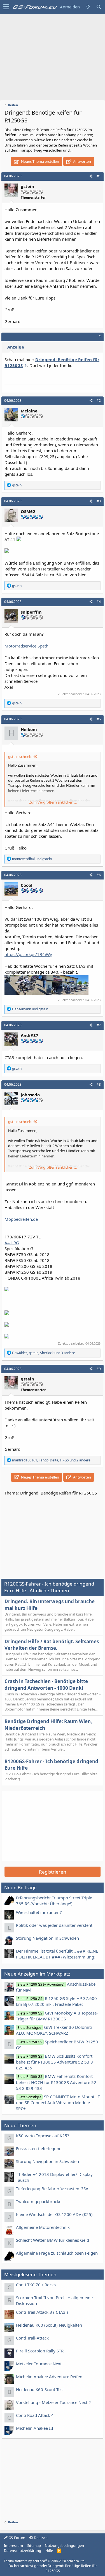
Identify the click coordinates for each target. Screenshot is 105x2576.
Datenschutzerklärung (23, 2551)
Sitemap (34, 2545)
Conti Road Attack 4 (35, 2415)
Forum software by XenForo (45, 2561)
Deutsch (40, 2538)
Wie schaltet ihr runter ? (39, 1912)
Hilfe (49, 2551)
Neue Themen (20, 2125)
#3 (99, 501)
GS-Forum (16, 2538)
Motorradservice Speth (26, 646)
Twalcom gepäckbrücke (39, 2201)
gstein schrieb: (20, 756)
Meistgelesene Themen (30, 2274)
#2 (99, 401)
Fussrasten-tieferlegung (39, 2148)
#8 (99, 1084)
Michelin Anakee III (35, 2428)
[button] (6, 7)
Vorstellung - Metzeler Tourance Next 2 (53, 2402)
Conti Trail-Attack (32, 2338)
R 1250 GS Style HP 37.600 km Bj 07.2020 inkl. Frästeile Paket (56, 2001)
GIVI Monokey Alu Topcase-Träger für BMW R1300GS (57, 2016)
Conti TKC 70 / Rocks (36, 2285)
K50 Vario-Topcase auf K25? (43, 2136)
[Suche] (99, 7)
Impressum (13, 2545)
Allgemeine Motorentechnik (43, 2227)
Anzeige (16, 347)
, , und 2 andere (51, 1460)
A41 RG (12, 1243)
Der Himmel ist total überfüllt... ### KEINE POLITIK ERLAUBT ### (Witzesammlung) (57, 1954)
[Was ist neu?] (88, 7)
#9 (99, 1369)
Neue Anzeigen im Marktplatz (37, 1974)
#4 (99, 602)
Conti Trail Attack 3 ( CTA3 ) (42, 2312)
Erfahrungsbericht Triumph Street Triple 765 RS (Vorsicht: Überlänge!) (54, 1901)
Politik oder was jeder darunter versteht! (55, 1925)
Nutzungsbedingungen (64, 2545)
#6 (99, 875)
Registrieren (53, 1872)
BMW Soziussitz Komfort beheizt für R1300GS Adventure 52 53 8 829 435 (54, 2062)
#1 (99, 176)
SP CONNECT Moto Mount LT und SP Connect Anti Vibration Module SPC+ (58, 2102)
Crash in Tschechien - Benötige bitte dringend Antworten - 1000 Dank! (46, 1685)
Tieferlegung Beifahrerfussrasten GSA (52, 2189)
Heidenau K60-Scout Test (40, 2389)
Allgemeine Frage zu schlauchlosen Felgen (57, 2253)
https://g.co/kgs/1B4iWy (28, 954)
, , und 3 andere (44, 1353)
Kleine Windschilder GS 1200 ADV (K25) (54, 2214)
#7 (99, 1025)
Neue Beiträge (20, 1887)
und (32, 859)
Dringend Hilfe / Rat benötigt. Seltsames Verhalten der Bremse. (52, 1645)
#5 (99, 719)
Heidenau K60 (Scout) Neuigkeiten (49, 2325)
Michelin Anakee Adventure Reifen (49, 2377)
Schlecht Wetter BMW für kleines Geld (53, 2240)
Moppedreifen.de (21, 1219)
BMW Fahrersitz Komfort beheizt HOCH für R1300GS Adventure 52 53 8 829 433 (56, 2082)
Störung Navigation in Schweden (47, 1938)
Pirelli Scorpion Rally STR (40, 2351)
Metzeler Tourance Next (39, 2364)
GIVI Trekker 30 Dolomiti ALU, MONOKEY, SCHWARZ (54, 2030)
